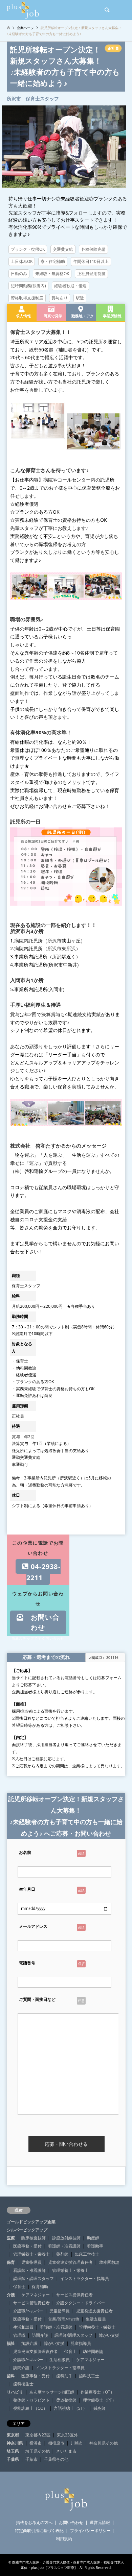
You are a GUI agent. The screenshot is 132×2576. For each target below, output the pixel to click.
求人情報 (21, 316)
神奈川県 (15, 2443)
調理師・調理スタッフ (34, 2278)
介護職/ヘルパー (28, 2311)
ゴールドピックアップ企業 (31, 2222)
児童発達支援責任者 (94, 2311)
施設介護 (29, 2343)
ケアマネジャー (36, 2295)
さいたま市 (66, 2451)
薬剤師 (62, 2254)
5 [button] (76, 181)
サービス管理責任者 (31, 2303)
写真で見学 (51, 316)
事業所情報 (110, 316)
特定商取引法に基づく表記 (39, 2531)
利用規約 (64, 2539)
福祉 (11, 2343)
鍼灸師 (100, 2408)
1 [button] (52, 181)
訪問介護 (40, 2335)
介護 (11, 2295)
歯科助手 (64, 2376)
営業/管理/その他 (64, 2319)
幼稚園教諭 (109, 2262)
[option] (64, 147)
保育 (11, 2262)
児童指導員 (31, 2262)
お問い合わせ (42, 1622)
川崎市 (77, 2443)
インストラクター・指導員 (85, 2278)
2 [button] (58, 181)
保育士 (19, 2287)
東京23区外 (67, 2435)
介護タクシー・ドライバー (81, 2303)
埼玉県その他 (38, 2451)
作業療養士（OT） (97, 2392)
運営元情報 (100, 2522)
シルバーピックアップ (27, 2230)
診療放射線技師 (66, 2238)
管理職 (19, 2335)
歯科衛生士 (23, 2384)
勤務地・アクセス (81, 318)
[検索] (107, 10)
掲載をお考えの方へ (34, 2522)
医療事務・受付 (27, 2246)
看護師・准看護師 (64, 2246)
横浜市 (36, 2443)
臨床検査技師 (34, 2238)
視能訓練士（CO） (30, 2408)
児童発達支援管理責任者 (70, 2262)
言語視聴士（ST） (70, 2408)
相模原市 (56, 2443)
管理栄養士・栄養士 (31, 2254)
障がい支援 (109, 2335)
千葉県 (13, 2459)
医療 (11, 2238)
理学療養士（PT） (100, 2400)
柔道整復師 (66, 2400)
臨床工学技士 (87, 2254)
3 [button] (64, 181)
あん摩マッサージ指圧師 (52, 2392)
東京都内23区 (38, 2435)
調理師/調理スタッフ (73, 2335)
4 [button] (70, 181)
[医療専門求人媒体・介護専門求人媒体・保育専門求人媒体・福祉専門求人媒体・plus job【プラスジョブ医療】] (23, 10)
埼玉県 (13, 2451)
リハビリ (15, 2392)
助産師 (93, 2238)
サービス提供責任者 (74, 2295)
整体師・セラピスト (31, 2400)
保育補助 (40, 2287)
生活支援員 (96, 2319)
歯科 (11, 2376)
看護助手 (95, 2246)
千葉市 (31, 2459)
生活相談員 (23, 2327)
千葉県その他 (56, 2459)
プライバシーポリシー (90, 2531)
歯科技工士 (89, 2376)
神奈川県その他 (104, 2443)
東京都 (13, 2435)
